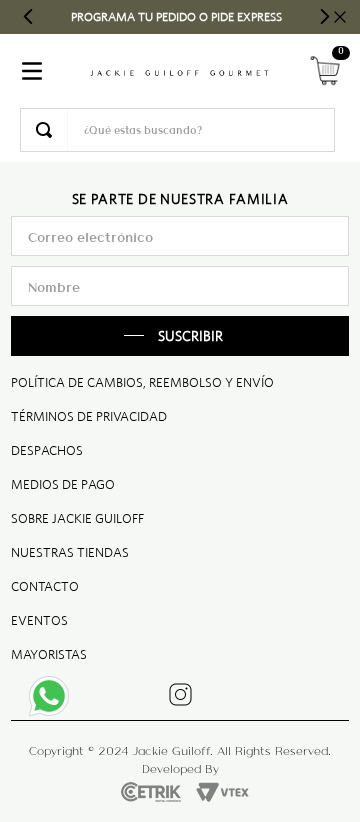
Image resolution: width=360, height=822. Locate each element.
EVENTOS (39, 620)
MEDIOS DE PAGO (63, 484)
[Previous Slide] (28, 16)
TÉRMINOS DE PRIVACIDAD (89, 416)
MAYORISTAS (49, 654)
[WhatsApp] (55, 702)
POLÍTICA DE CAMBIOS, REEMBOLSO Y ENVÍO (142, 382)
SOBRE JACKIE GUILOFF (77, 518)
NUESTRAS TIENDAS (70, 552)
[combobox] (177, 130)
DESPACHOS (47, 450)
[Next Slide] (324, 16)
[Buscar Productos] (44, 130)
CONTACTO (45, 586)
